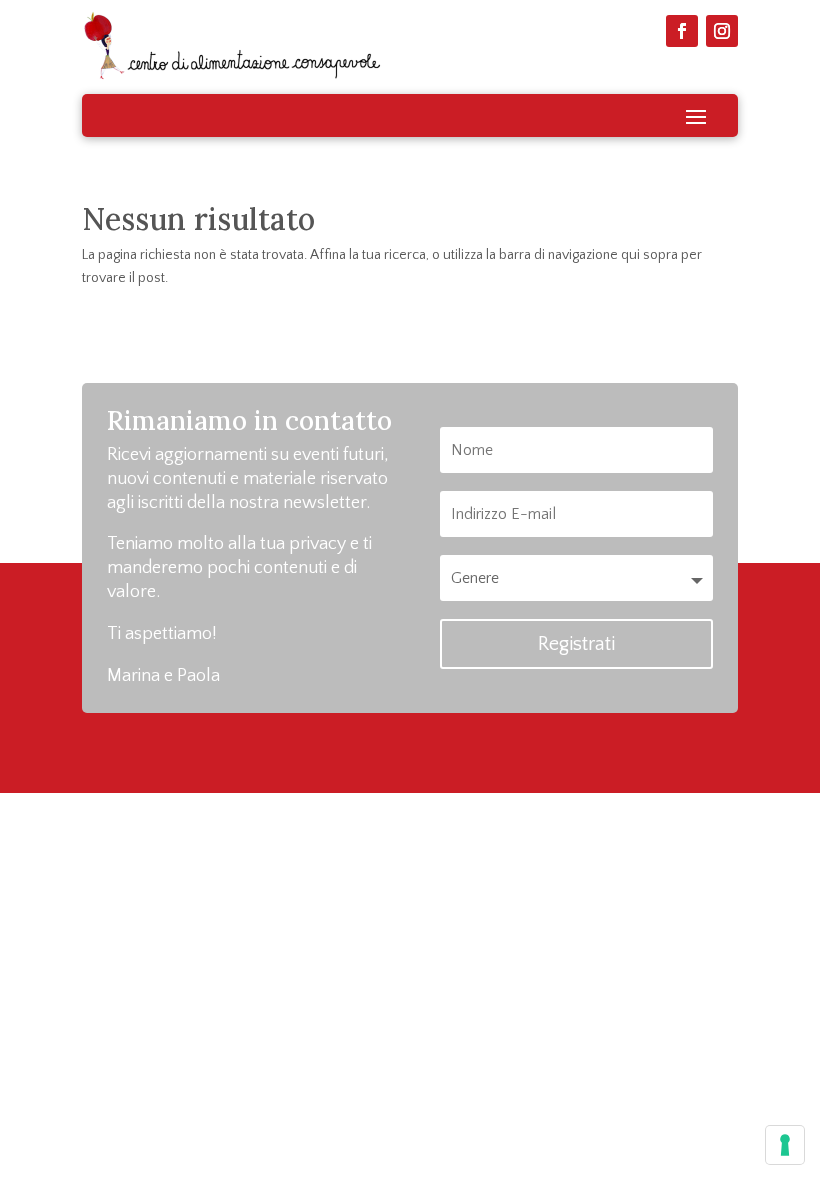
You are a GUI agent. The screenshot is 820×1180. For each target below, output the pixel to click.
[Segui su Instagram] (722, 31)
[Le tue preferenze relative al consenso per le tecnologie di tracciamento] (785, 1145)
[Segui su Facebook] (682, 31)
